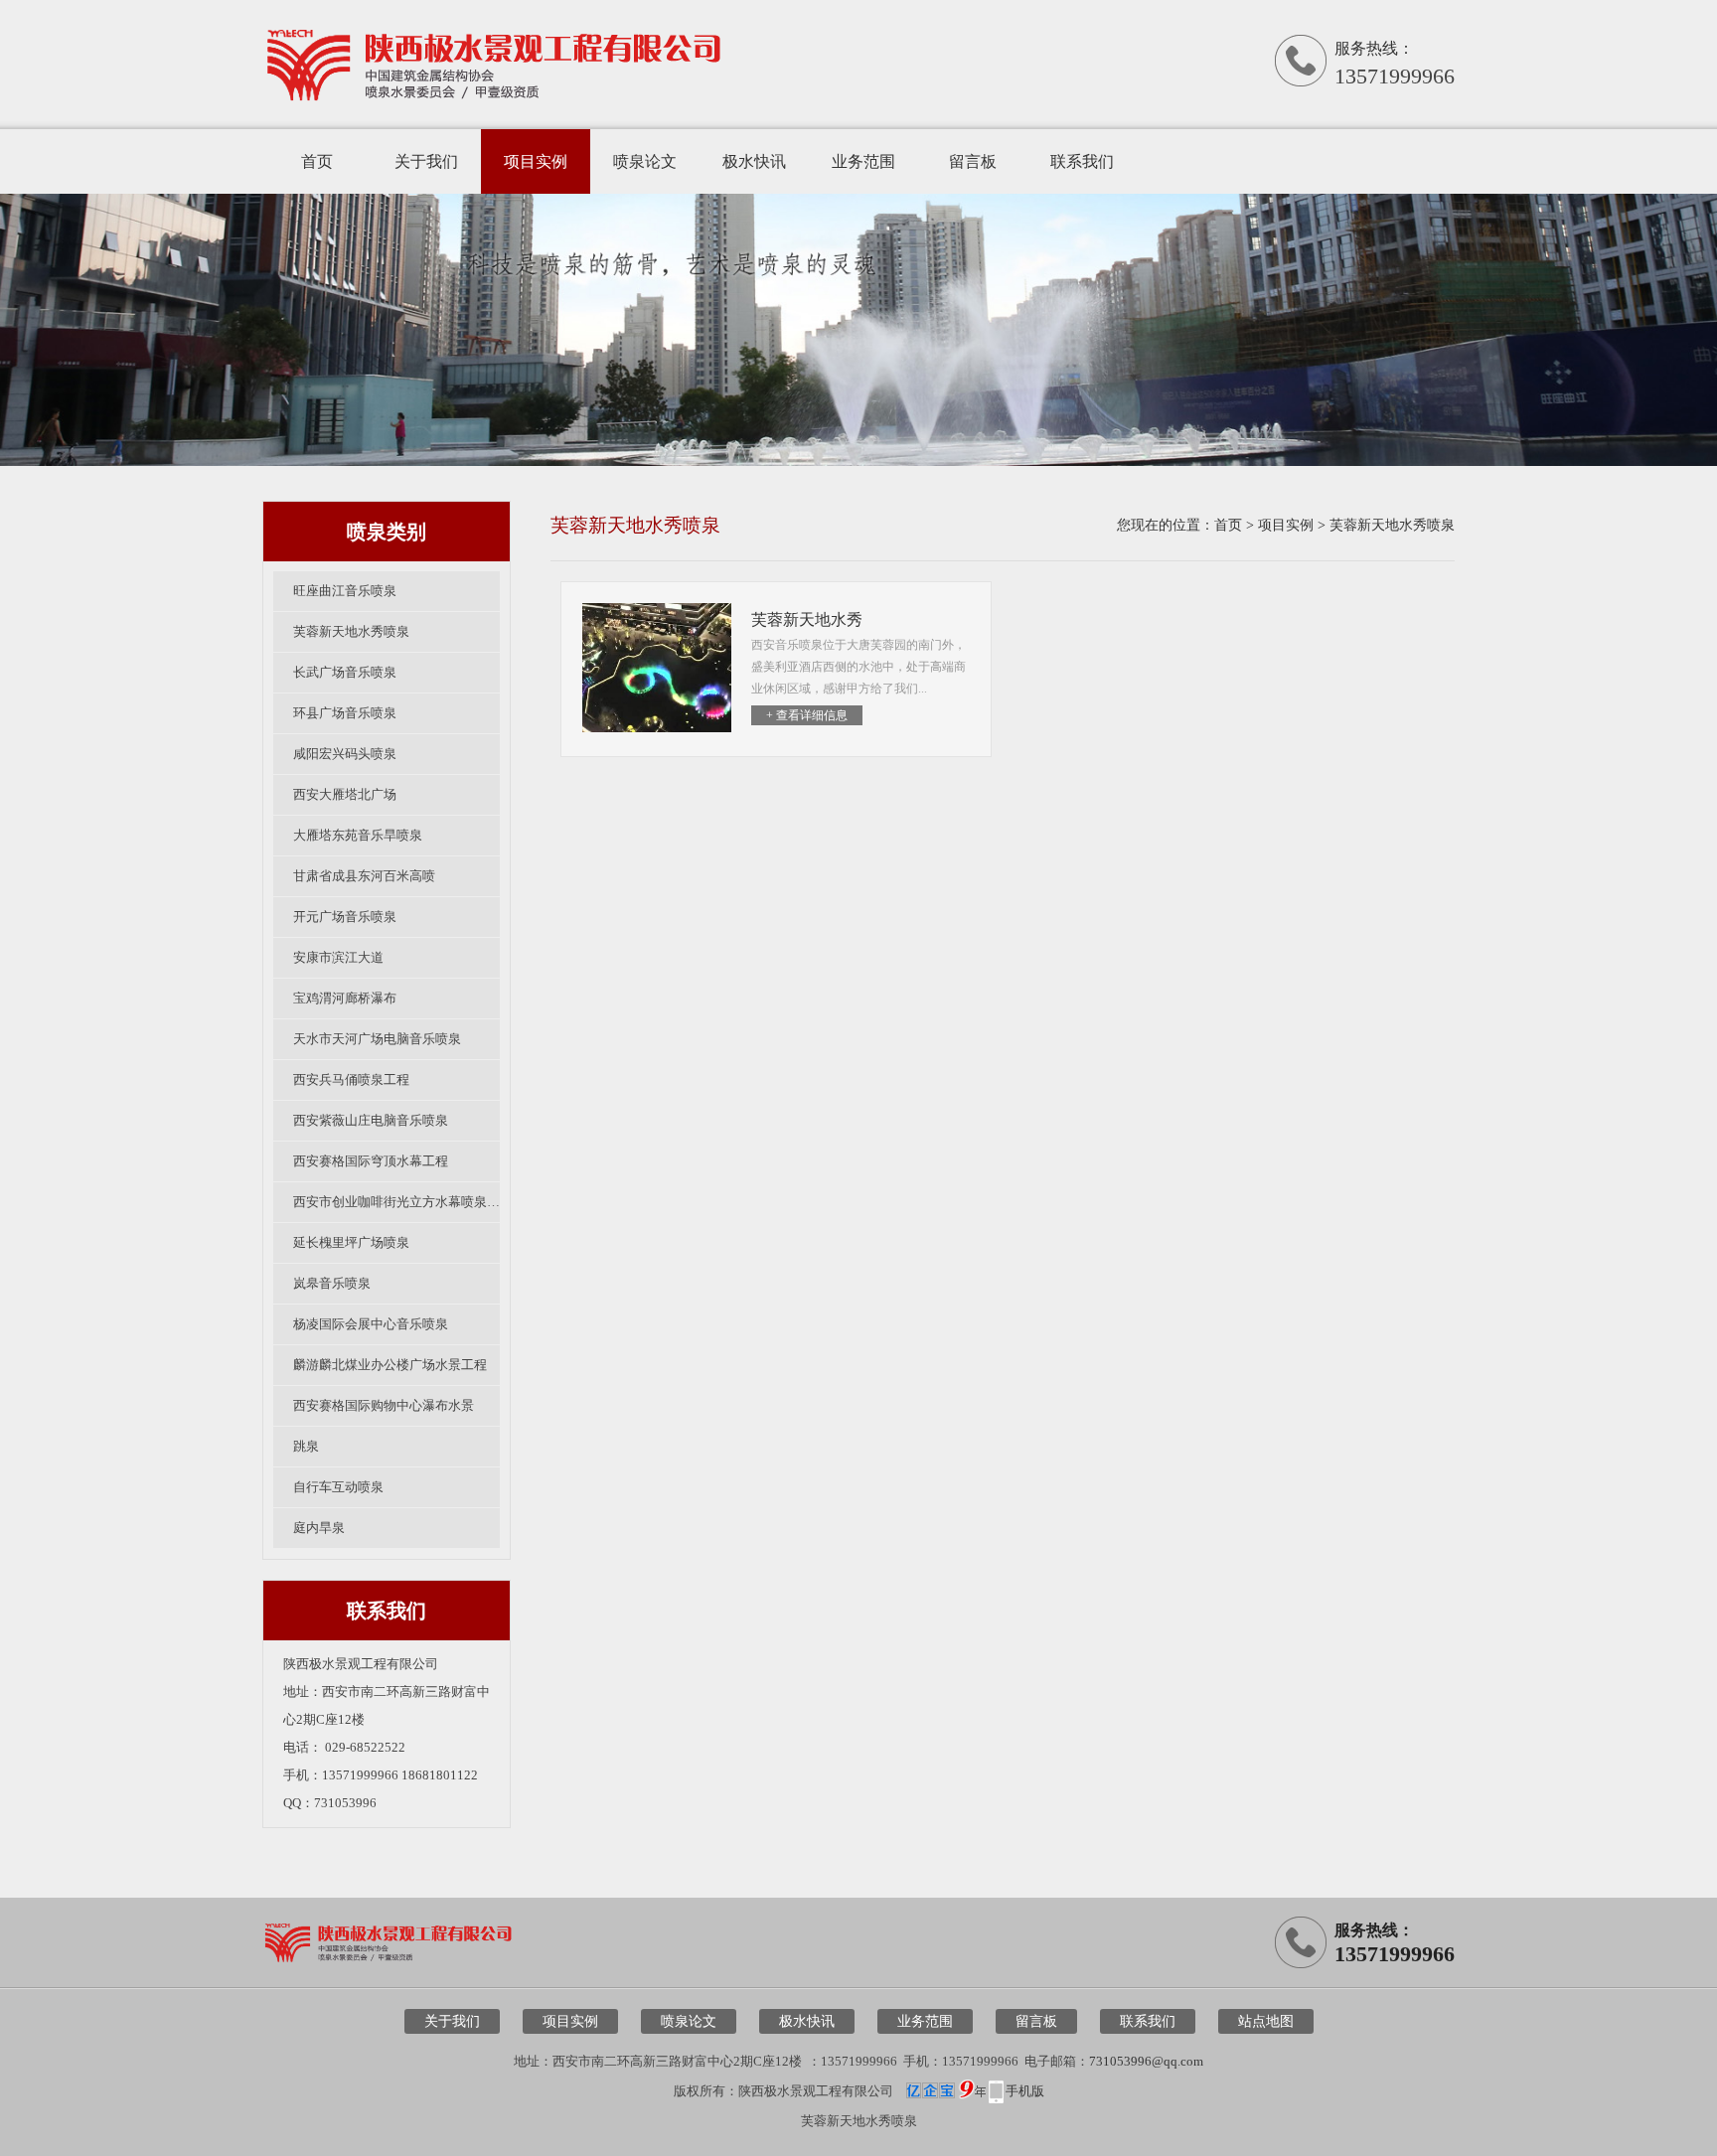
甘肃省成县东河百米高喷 (364, 876)
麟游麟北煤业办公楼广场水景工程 (390, 1365)
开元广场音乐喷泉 (345, 917)
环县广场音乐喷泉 (345, 713)
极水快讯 (754, 161)
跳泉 (306, 1446)
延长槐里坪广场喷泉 (351, 1242)
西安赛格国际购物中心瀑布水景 (384, 1405)
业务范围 (863, 161)
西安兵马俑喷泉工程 (351, 1079)
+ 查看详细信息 (807, 715)
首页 (317, 161)
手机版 (1025, 2091)
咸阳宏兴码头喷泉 (345, 754)
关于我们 (426, 161)
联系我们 (1082, 161)
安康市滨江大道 (338, 957)
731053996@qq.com (1146, 2061)
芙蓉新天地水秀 (807, 619)
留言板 (973, 161)
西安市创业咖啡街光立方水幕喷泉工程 (396, 1202)
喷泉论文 (645, 161)
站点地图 (1266, 2021)
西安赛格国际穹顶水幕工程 (371, 1161)
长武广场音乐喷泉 (345, 672)
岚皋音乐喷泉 (332, 1283)
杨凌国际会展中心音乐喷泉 (371, 1324)
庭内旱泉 (319, 1528)
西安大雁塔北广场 (345, 794)
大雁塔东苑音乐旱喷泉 (358, 835)
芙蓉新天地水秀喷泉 (351, 631)
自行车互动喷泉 (338, 1487)
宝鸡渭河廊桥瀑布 (345, 998)
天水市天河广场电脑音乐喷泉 (377, 1039)
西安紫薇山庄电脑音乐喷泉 (371, 1120)
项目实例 (536, 161)
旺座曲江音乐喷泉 (345, 591)
